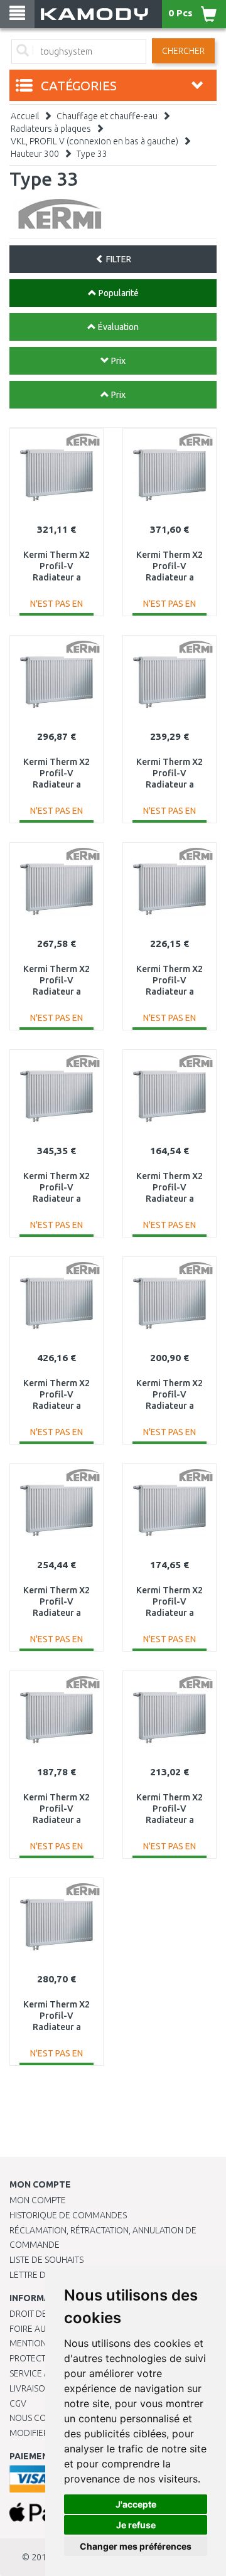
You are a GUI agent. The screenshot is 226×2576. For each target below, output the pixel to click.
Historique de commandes (68, 2215)
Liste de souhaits (46, 2260)
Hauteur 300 (35, 154)
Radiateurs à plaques (51, 129)
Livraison (30, 2388)
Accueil (25, 116)
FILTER (118, 259)
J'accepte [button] (136, 2504)
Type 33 (92, 154)
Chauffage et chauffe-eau (107, 116)
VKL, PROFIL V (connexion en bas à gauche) (94, 141)
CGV (18, 2403)
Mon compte (38, 2200)
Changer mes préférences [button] (136, 2546)
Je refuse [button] (136, 2525)
